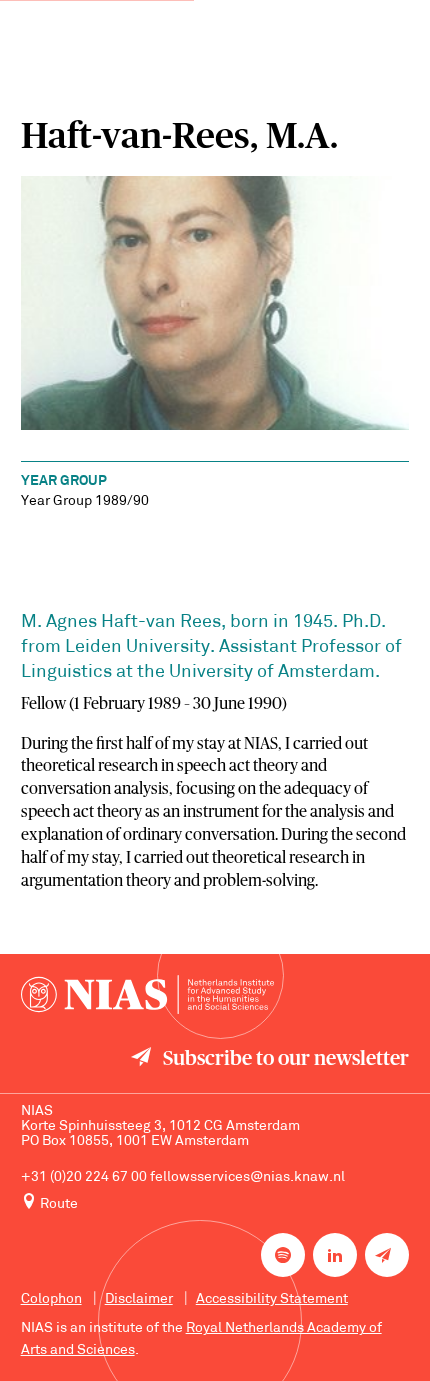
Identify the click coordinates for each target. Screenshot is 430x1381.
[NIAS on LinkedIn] (335, 1255)
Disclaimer (139, 1299)
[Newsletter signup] (387, 1255)
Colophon (51, 1299)
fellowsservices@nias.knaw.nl (247, 1177)
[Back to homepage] (147, 995)
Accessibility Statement (272, 1299)
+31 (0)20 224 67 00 (84, 1177)
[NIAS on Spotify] (283, 1255)
